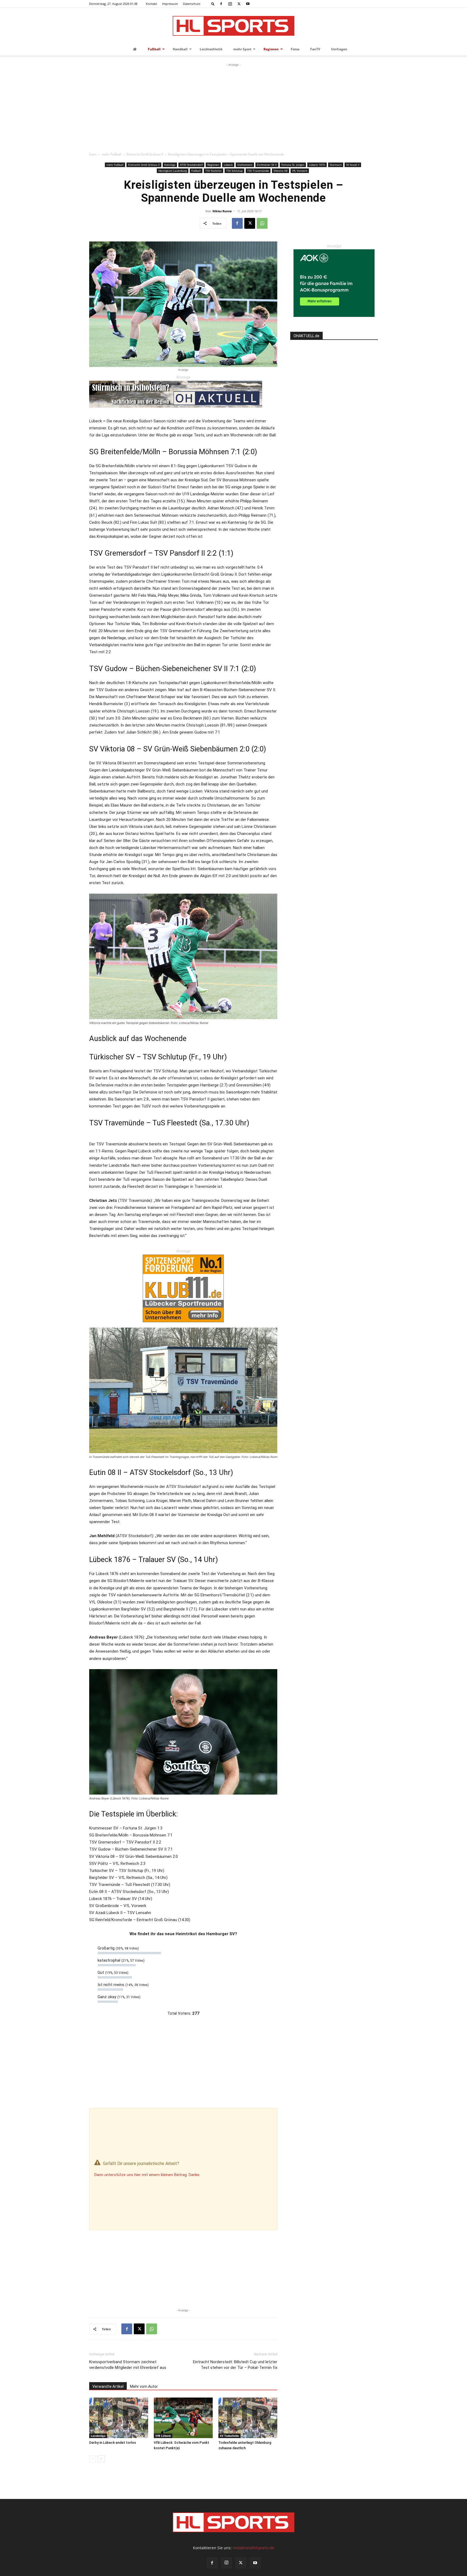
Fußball (196, 171)
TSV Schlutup (234, 171)
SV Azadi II (353, 165)
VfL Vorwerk (300, 171)
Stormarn (336, 165)
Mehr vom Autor (144, 2386)
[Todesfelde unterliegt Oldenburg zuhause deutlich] (248, 2418)
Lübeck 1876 (317, 165)
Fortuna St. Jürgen (293, 165)
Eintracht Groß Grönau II (145, 154)
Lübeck (228, 165)
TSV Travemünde (258, 171)
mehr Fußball (111, 154)
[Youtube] (248, 4)
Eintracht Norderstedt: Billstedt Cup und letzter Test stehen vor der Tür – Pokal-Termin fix (235, 2365)
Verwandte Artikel (108, 2386)
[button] (213, 4)
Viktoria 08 (281, 171)
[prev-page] (93, 2459)
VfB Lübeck (163, 2436)
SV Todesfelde (229, 2436)
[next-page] (101, 2459)
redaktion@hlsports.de (253, 2548)
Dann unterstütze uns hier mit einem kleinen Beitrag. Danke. (147, 2175)
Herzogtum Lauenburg (173, 171)
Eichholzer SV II (267, 165)
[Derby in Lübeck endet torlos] (119, 2418)
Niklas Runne (222, 211)
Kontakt (151, 4)
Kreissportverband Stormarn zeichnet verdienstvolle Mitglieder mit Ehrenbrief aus (128, 2365)
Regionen (213, 165)
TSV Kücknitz (214, 171)
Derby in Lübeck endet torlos (113, 2443)
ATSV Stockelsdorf (191, 165)
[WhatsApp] (262, 223)
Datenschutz (192, 4)
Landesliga (98, 2436)
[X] (239, 4)
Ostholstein (245, 165)
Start (93, 154)
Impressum (170, 4)
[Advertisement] (234, 108)
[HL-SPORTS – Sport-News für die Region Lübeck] (234, 26)
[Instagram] (230, 4)
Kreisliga (170, 165)
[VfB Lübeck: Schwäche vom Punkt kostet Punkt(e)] (183, 2418)
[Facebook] (221, 4)
